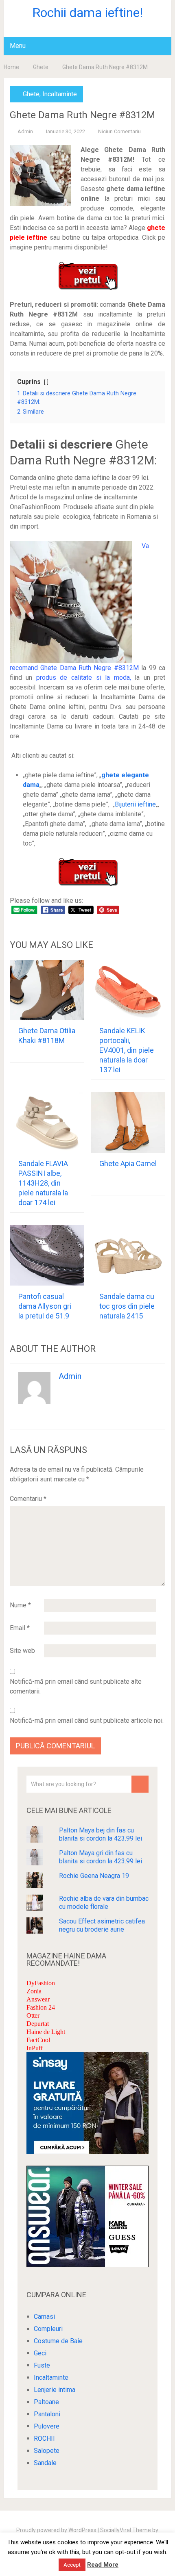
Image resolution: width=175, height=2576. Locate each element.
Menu (18, 46)
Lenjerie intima (55, 2390)
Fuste (42, 2365)
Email (20, 1628)
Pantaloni (47, 2414)
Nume (20, 1605)
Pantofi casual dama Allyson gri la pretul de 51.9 (45, 1306)
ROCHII (44, 2438)
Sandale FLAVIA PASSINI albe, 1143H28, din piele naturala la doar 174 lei (43, 1183)
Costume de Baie (58, 2341)
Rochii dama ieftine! (87, 13)
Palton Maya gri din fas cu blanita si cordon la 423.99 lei (101, 1857)
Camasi (44, 2317)
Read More (103, 2565)
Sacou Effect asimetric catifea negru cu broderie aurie (102, 1925)
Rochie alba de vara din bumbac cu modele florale (104, 1903)
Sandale (45, 2463)
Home (11, 67)
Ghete (41, 67)
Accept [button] (72, 2565)
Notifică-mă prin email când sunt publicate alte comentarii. (76, 1686)
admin (25, 131)
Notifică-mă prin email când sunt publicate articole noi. (87, 1721)
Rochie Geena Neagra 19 (94, 1876)
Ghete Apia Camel (128, 1163)
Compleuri (48, 2329)
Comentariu (28, 1499)
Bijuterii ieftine (135, 804)
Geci (40, 2353)
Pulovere (47, 2426)
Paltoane (46, 2402)
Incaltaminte (60, 94)
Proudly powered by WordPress (56, 2530)
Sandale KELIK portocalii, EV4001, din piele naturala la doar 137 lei (127, 1050)
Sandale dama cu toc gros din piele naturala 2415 (127, 1306)
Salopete (47, 2451)
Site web (22, 1651)
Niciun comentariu (119, 131)
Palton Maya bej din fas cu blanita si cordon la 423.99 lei (101, 1834)
